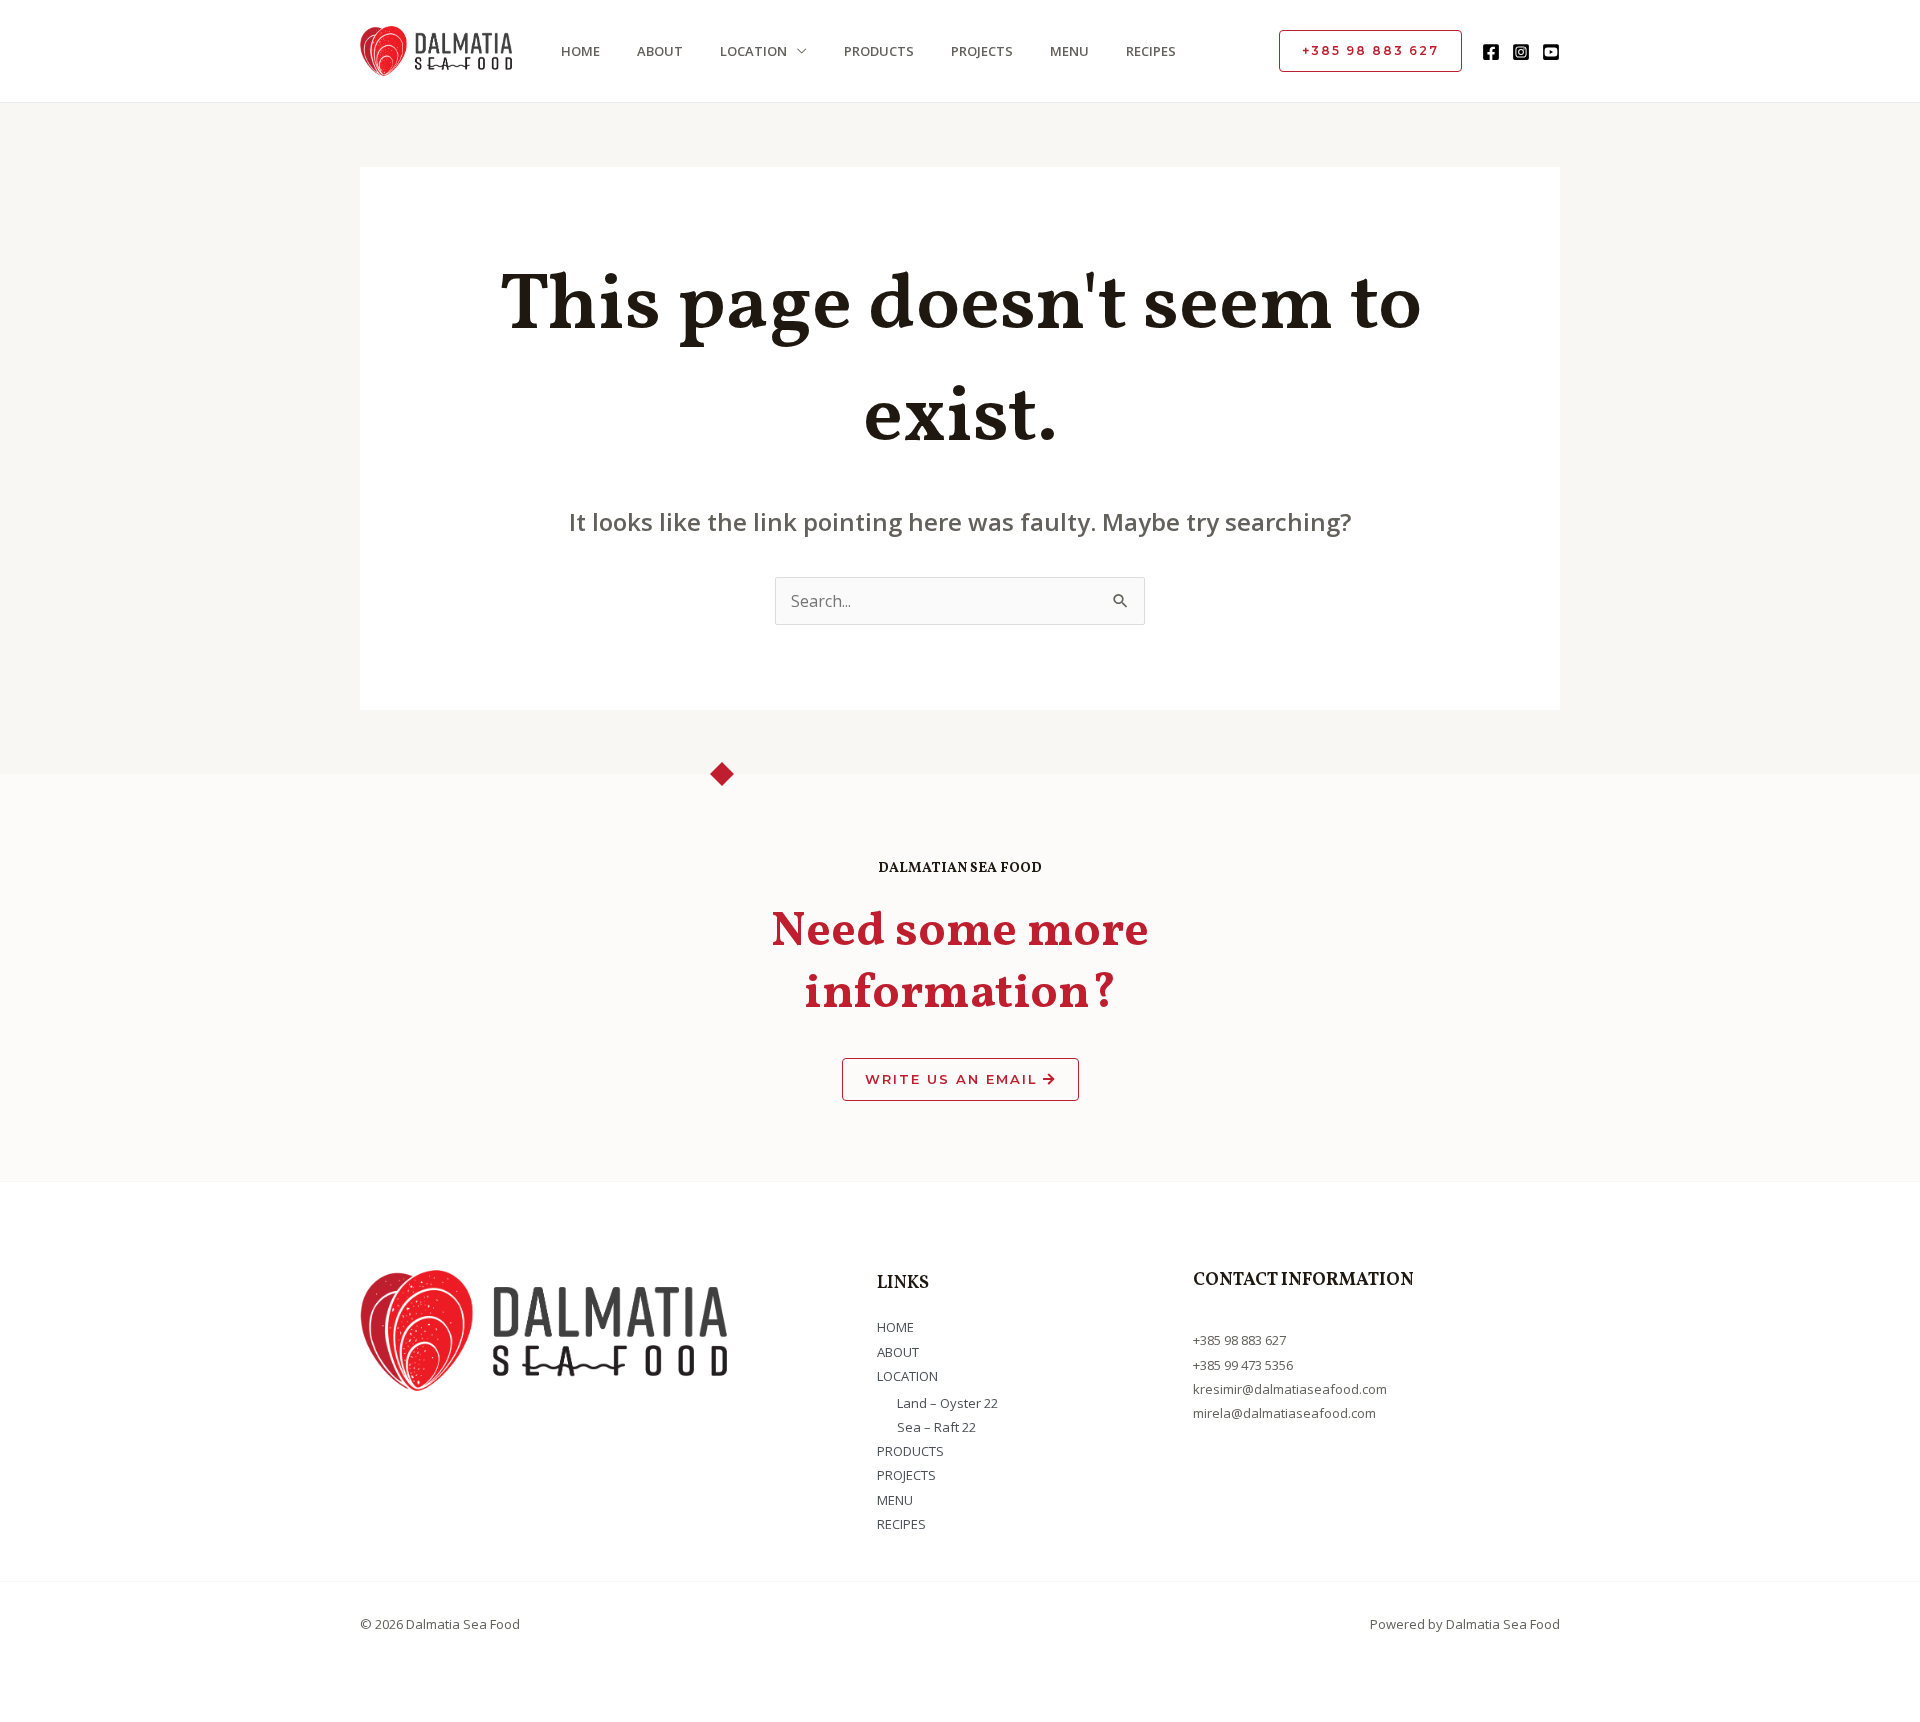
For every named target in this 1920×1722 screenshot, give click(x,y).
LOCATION (753, 51)
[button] (1370, 51)
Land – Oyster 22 (947, 1403)
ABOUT (660, 51)
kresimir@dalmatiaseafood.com (1290, 1389)
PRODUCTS (879, 51)
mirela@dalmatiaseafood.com (1284, 1413)
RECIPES (1151, 51)
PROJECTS (982, 51)
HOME (580, 51)
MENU (1069, 51)
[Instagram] (1521, 52)
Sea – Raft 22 (936, 1427)
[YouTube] (1551, 52)
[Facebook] (1491, 52)
